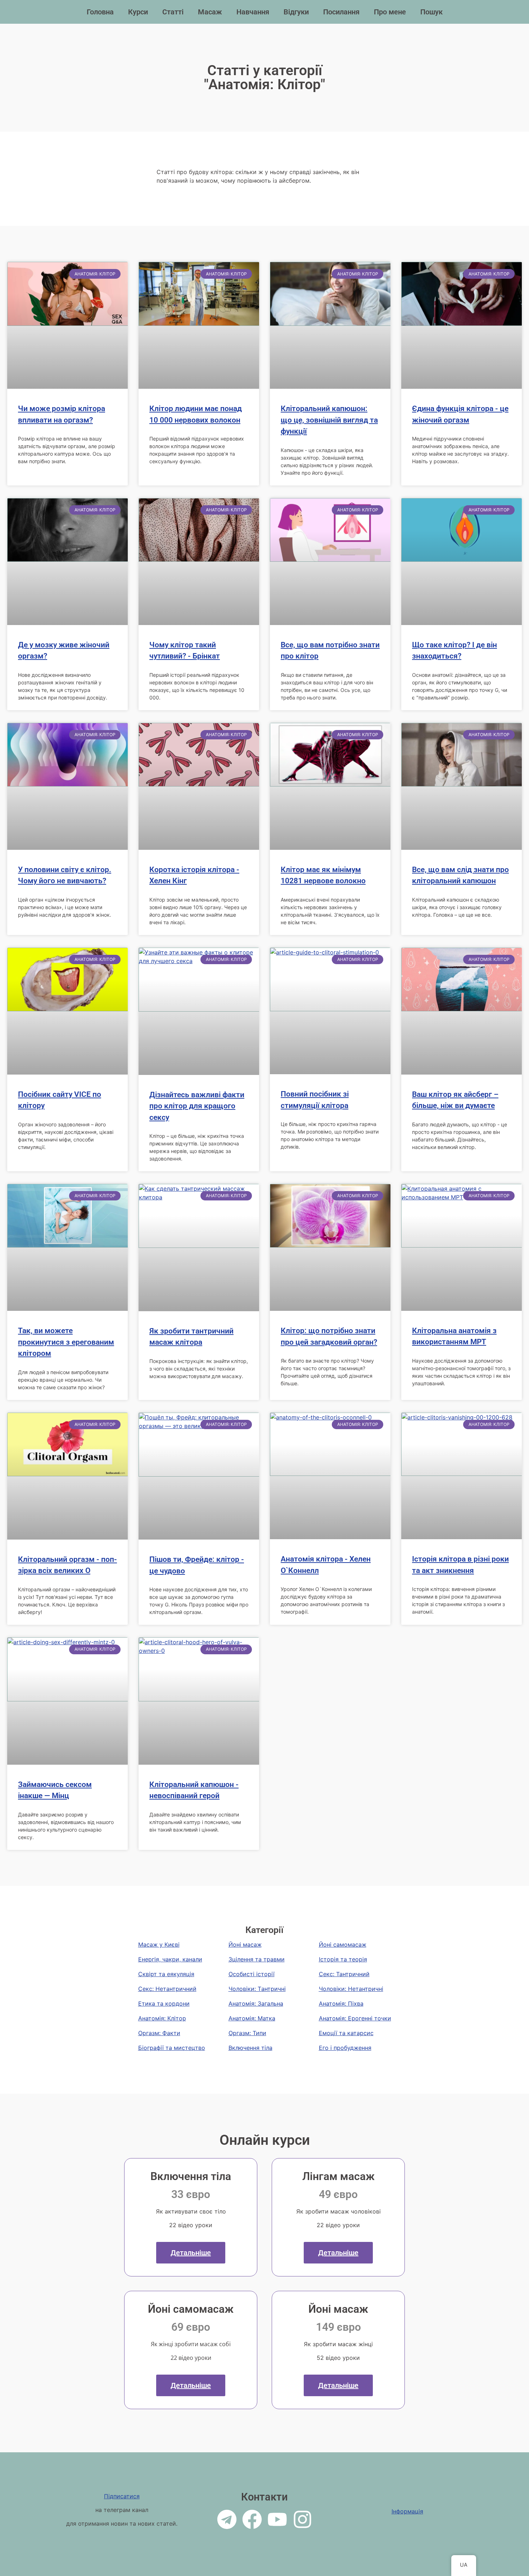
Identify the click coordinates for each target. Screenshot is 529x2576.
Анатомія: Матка (252, 2018)
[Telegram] (227, 2519)
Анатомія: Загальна (256, 2003)
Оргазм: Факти (159, 2033)
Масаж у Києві (159, 1944)
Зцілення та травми (257, 1959)
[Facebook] (252, 2519)
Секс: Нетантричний (167, 1989)
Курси (138, 12)
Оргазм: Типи (247, 2033)
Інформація (407, 2511)
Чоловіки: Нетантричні (351, 1989)
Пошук (431, 12)
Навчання (253, 12)
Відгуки (296, 12)
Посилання (341, 12)
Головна (100, 12)
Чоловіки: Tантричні (257, 1989)
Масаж (210, 12)
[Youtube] (277, 2519)
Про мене (390, 12)
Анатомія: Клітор (162, 2018)
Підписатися (122, 2496)
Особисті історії (252, 1974)
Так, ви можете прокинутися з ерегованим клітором (66, 1342)
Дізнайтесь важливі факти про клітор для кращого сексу (197, 1106)
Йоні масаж (245, 1944)
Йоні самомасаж (343, 1944)
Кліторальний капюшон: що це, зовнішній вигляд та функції (329, 420)
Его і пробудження (345, 2048)
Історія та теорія (343, 1959)
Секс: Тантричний (344, 1974)
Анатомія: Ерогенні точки (355, 2018)
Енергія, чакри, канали (170, 1959)
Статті (173, 12)
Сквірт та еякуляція (166, 1974)
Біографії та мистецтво (172, 2048)
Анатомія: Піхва (341, 2003)
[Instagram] (302, 2519)
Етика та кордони (164, 2003)
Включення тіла (250, 2048)
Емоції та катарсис (346, 2033)
